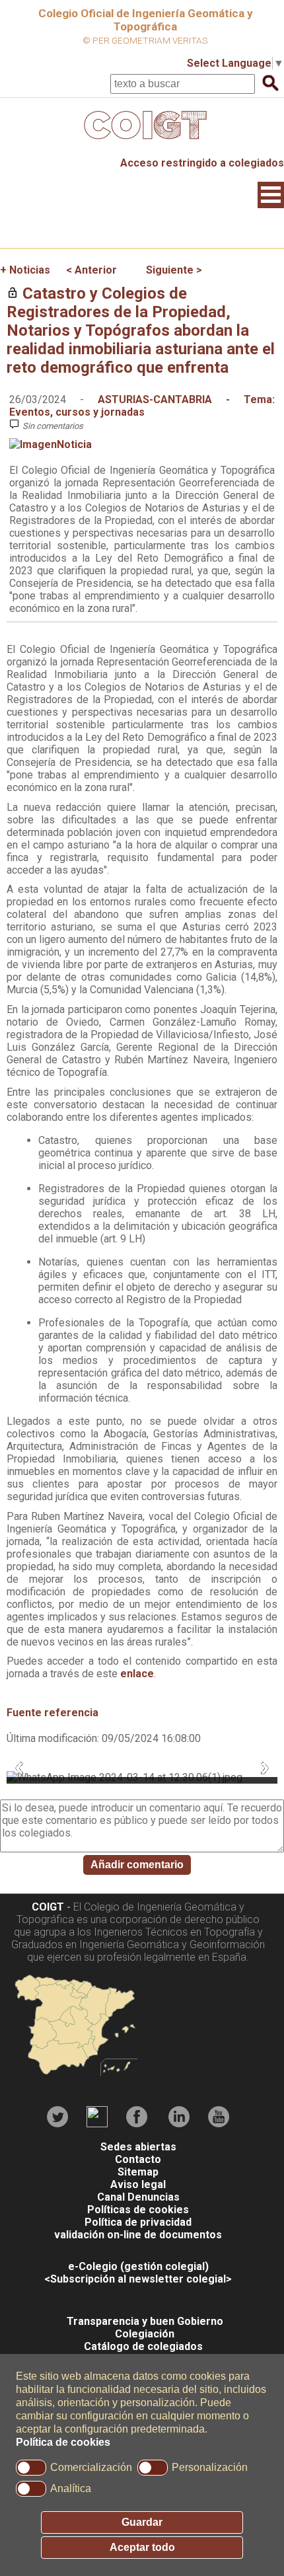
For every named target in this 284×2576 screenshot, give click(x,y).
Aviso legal (138, 2184)
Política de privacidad (138, 2222)
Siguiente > (174, 270)
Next (265, 1768)
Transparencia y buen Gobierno (145, 2321)
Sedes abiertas (138, 2147)
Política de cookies (63, 2442)
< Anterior (91, 270)
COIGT (48, 1907)
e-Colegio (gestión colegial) (138, 2266)
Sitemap (138, 2172)
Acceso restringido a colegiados (202, 163)
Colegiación (145, 2334)
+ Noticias (25, 270)
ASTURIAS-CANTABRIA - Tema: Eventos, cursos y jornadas (142, 406)
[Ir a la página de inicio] (142, 142)
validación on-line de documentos (138, 2235)
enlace (137, 1674)
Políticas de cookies (138, 2210)
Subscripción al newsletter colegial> (141, 2279)
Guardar (142, 2522)
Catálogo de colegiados (143, 2346)
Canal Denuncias (138, 2197)
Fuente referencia (53, 1713)
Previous (19, 1768)
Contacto (138, 2159)
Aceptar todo (142, 2547)
